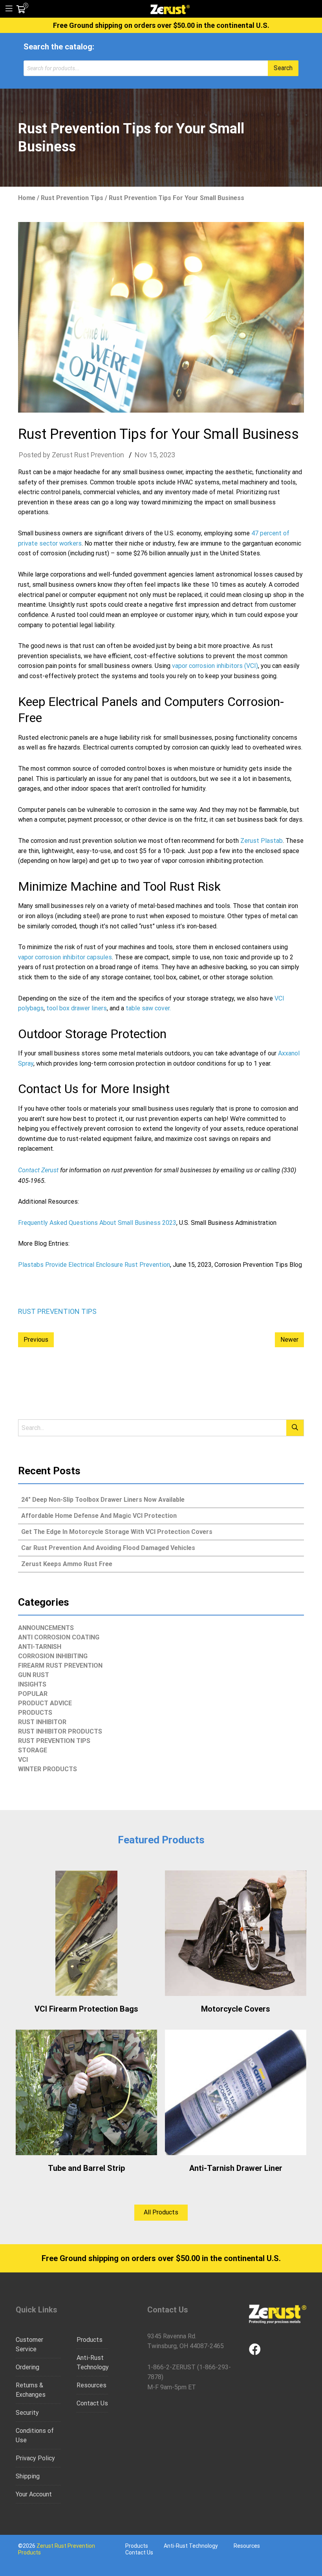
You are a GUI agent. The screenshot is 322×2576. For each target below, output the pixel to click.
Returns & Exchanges (31, 2390)
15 (153, 455)
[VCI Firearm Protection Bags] (86, 1933)
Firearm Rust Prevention (60, 1665)
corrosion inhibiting (53, 1656)
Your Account (34, 2494)
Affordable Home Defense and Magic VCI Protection (99, 1516)
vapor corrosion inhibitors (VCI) (215, 666)
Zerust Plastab (262, 841)
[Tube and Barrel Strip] (86, 2092)
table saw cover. (148, 1008)
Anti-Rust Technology (92, 2362)
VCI (23, 1760)
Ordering (27, 2367)
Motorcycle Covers (236, 2009)
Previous (36, 1340)
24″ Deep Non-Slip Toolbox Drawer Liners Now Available (103, 1500)
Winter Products (48, 1769)
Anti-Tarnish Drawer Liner (236, 2168)
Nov (141, 455)
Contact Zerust (38, 1170)
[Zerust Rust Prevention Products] (170, 9)
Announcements (46, 1628)
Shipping (28, 2476)
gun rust (34, 1675)
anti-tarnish (40, 1647)
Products (35, 1713)
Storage (33, 1750)
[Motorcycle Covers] (236, 1933)
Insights (32, 1684)
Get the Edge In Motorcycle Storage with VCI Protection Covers (117, 1532)
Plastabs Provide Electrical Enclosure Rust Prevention (94, 1265)
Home (27, 198)
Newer (289, 1340)
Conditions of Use (35, 2435)
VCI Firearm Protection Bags (86, 2009)
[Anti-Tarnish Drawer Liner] (236, 2092)
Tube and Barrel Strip (86, 2168)
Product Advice (45, 1703)
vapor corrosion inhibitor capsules (65, 957)
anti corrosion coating (59, 1637)
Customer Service (29, 2344)
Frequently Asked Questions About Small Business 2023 (97, 1223)
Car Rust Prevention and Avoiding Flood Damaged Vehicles (108, 1548)
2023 (167, 455)
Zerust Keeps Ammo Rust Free (67, 1564)
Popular (33, 1694)
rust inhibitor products (60, 1731)
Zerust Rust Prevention (88, 455)
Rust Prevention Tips (72, 198)
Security (27, 2413)
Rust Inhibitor (42, 1722)
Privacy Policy (35, 2458)
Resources (91, 2385)
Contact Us (92, 2403)
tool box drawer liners (77, 1008)
